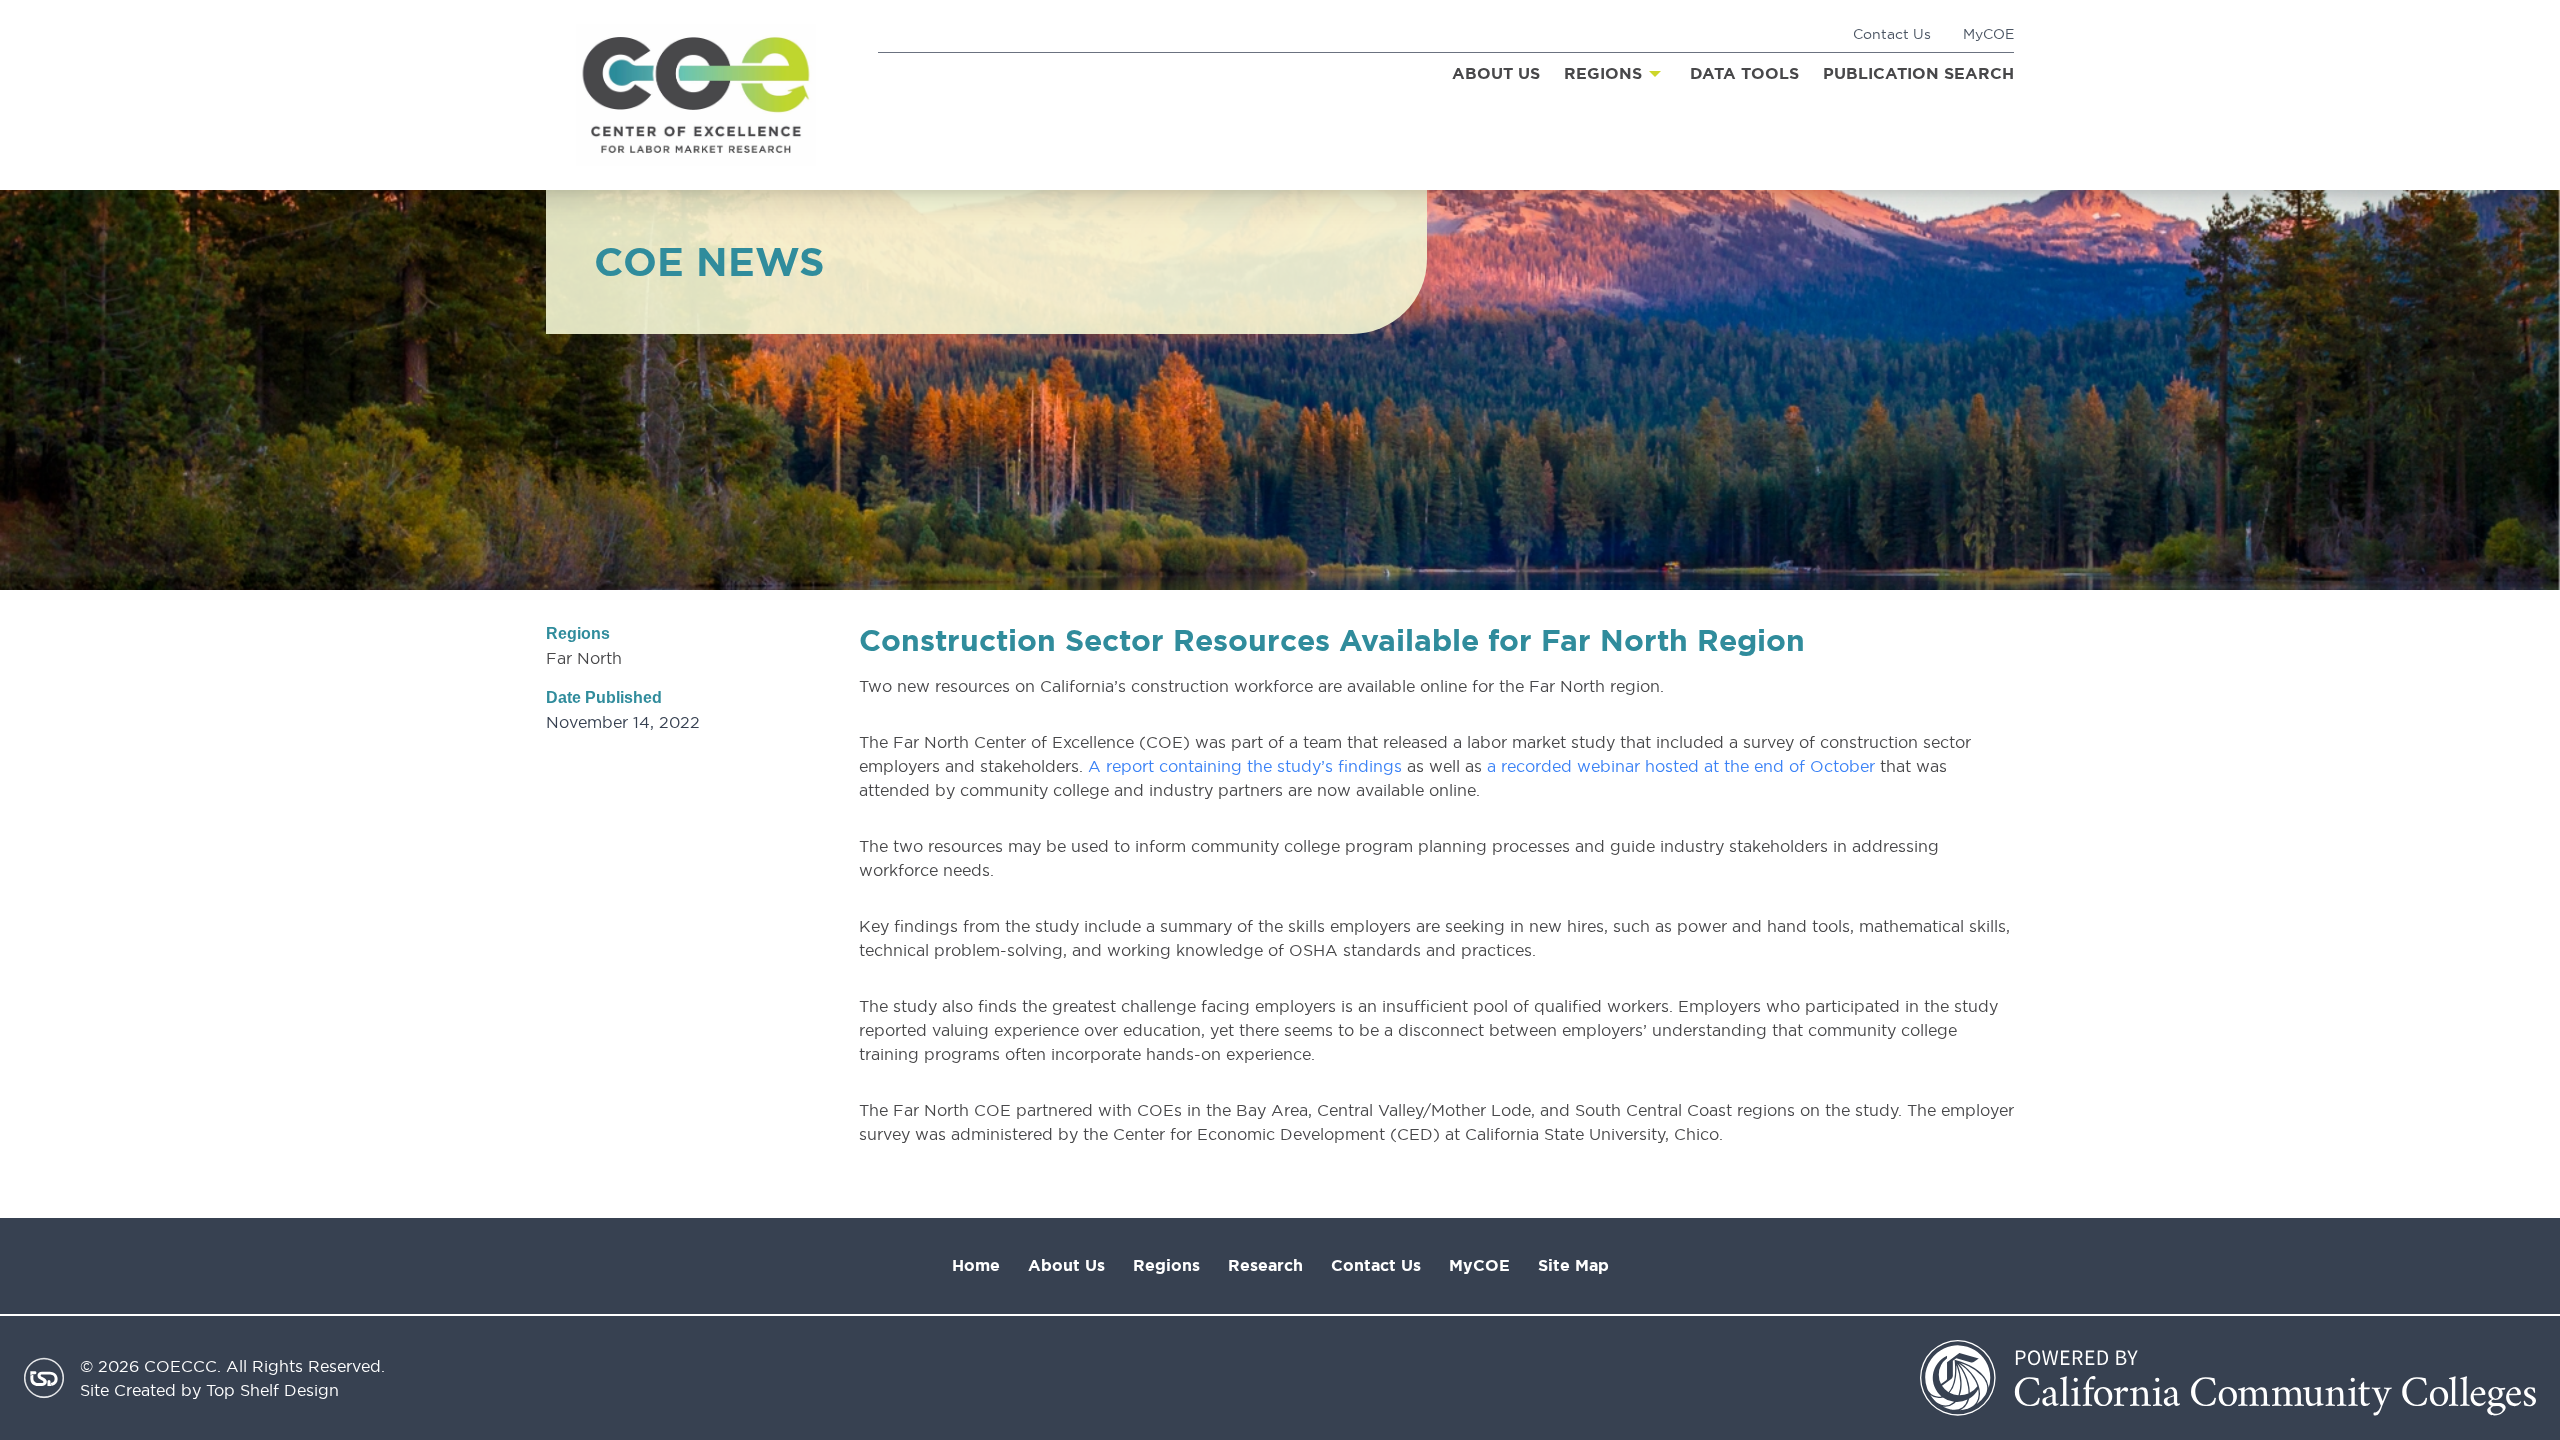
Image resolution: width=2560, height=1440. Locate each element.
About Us (1066, 1265)
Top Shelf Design (272, 1390)
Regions (1166, 1265)
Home (976, 1265)
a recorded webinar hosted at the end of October (1681, 766)
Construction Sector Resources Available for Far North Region (1332, 640)
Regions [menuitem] (1603, 73)
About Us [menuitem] (1496, 73)
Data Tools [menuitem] (1744, 73)
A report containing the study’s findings (1245, 766)
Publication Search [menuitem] (1918, 73)
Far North (584, 658)
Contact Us (1892, 34)
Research (1265, 1265)
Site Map (1573, 1265)
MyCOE (1988, 34)
